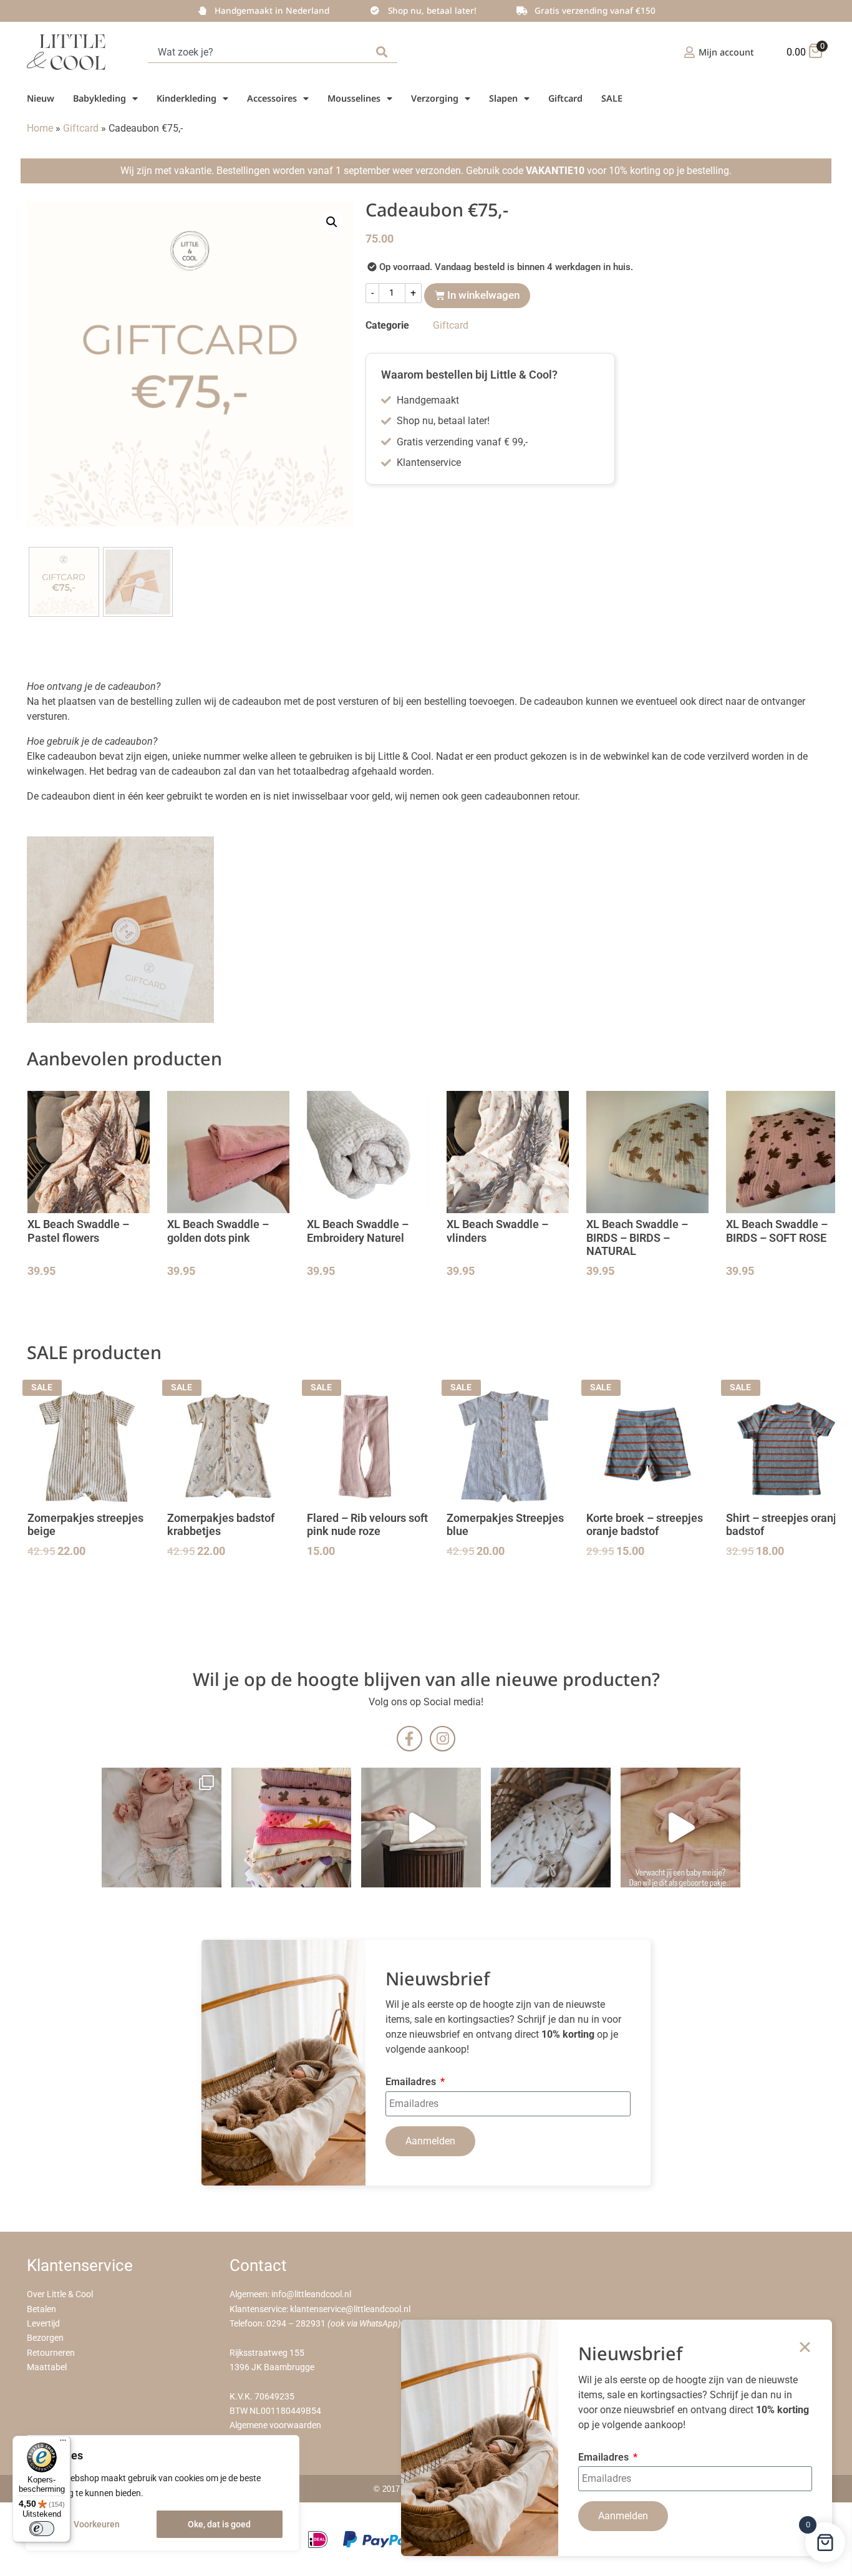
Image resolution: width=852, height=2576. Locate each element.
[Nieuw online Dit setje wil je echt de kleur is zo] (680, 1828)
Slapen (503, 98)
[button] (332, 222)
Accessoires (272, 98)
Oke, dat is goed (219, 2524)
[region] (162, 2493)
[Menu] (63, 2443)
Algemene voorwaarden (275, 2425)
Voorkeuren (97, 2524)
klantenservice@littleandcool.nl (350, 2309)
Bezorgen (45, 2338)
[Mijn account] (690, 52)
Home (40, 128)
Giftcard (565, 98)
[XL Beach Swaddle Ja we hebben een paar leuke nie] (291, 1828)
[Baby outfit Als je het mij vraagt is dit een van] (162, 1828)
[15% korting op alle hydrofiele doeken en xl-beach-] (421, 1828)
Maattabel (47, 2367)
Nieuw (41, 98)
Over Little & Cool (60, 2294)
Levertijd (43, 2324)
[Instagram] (443, 1739)
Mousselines (354, 98)
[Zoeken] (384, 52)
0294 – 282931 (296, 2324)
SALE (612, 98)
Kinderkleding (186, 98)
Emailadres (412, 2082)
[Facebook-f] (409, 1739)
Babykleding (99, 98)
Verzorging (435, 98)
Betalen (41, 2309)
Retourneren (51, 2353)
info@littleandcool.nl (311, 2294)
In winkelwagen (483, 295)
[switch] (42, 2529)
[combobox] (259, 52)
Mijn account (726, 52)
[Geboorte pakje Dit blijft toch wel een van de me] (551, 1828)
